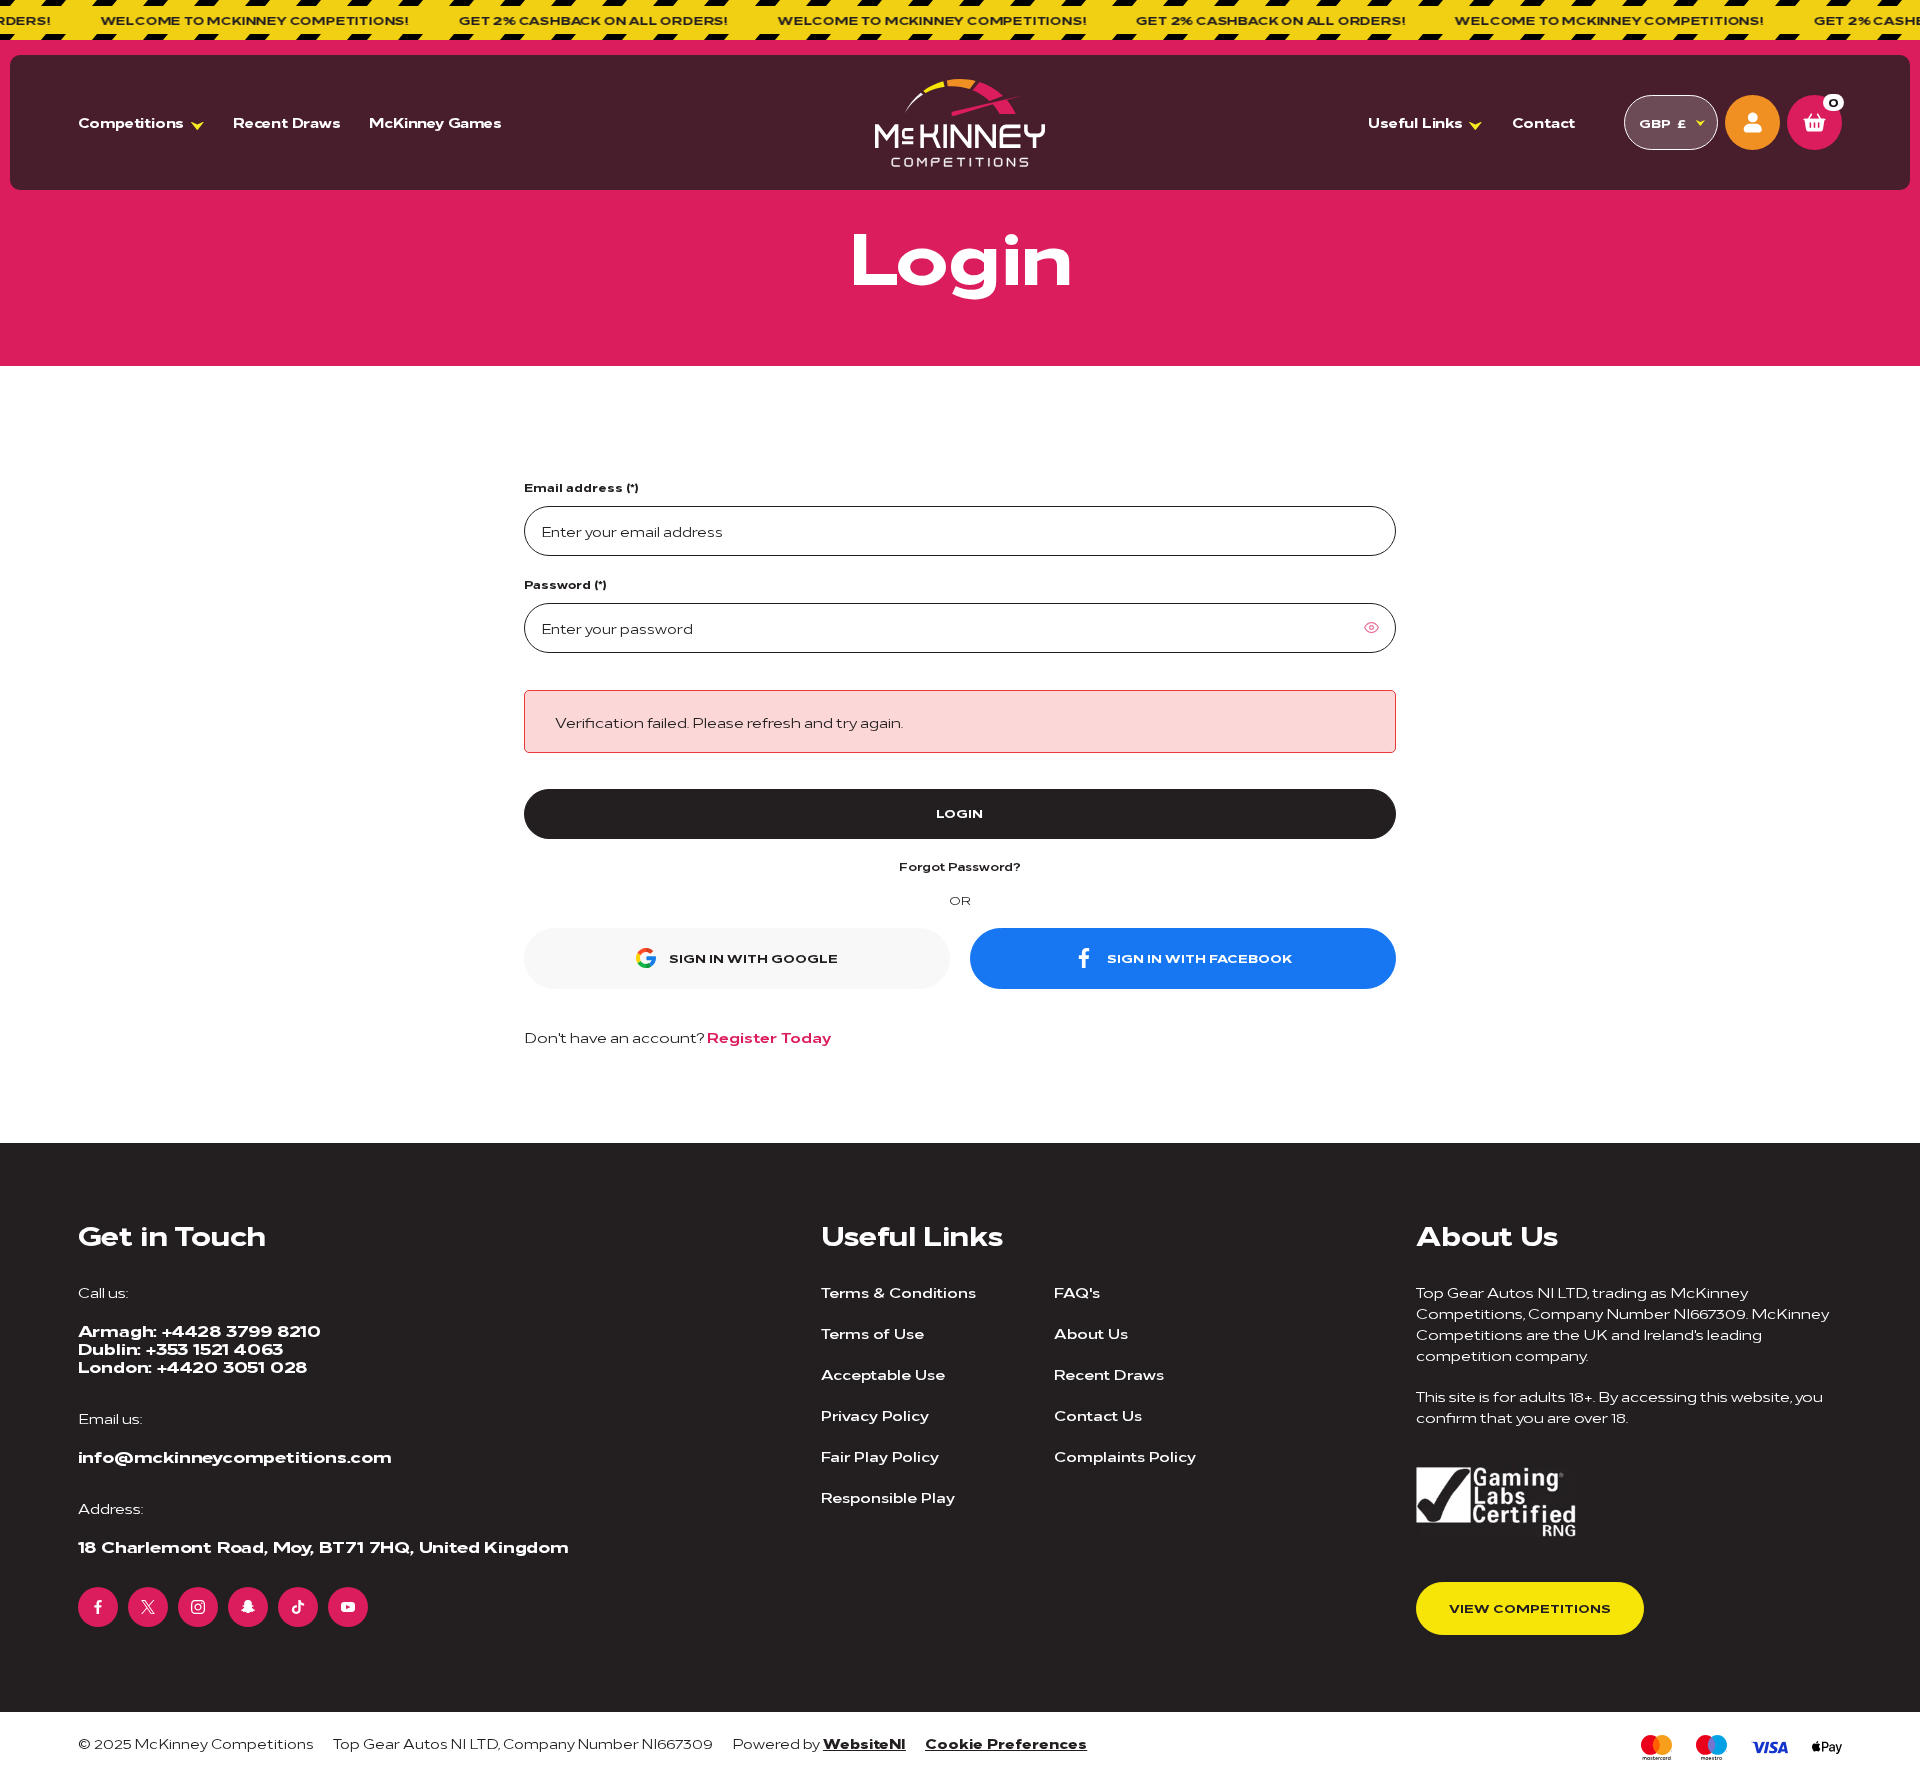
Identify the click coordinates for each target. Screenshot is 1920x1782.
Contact (1544, 122)
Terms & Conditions (898, 1291)
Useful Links (1415, 122)
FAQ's (1077, 1291)
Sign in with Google (753, 957)
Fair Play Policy (880, 1455)
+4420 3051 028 (232, 1366)
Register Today (769, 1036)
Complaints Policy (1125, 1455)
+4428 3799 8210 (241, 1330)
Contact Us (1098, 1414)
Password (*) (565, 584)
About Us (1091, 1332)
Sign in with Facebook (1199, 957)
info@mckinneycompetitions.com (235, 1456)
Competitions (131, 122)
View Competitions (1530, 1607)
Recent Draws (287, 122)
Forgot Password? (960, 866)
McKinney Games (435, 122)
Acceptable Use (883, 1373)
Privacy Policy (875, 1414)
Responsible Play (888, 1496)
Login (959, 812)
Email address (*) (581, 487)
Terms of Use (872, 1332)
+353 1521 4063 (214, 1348)
